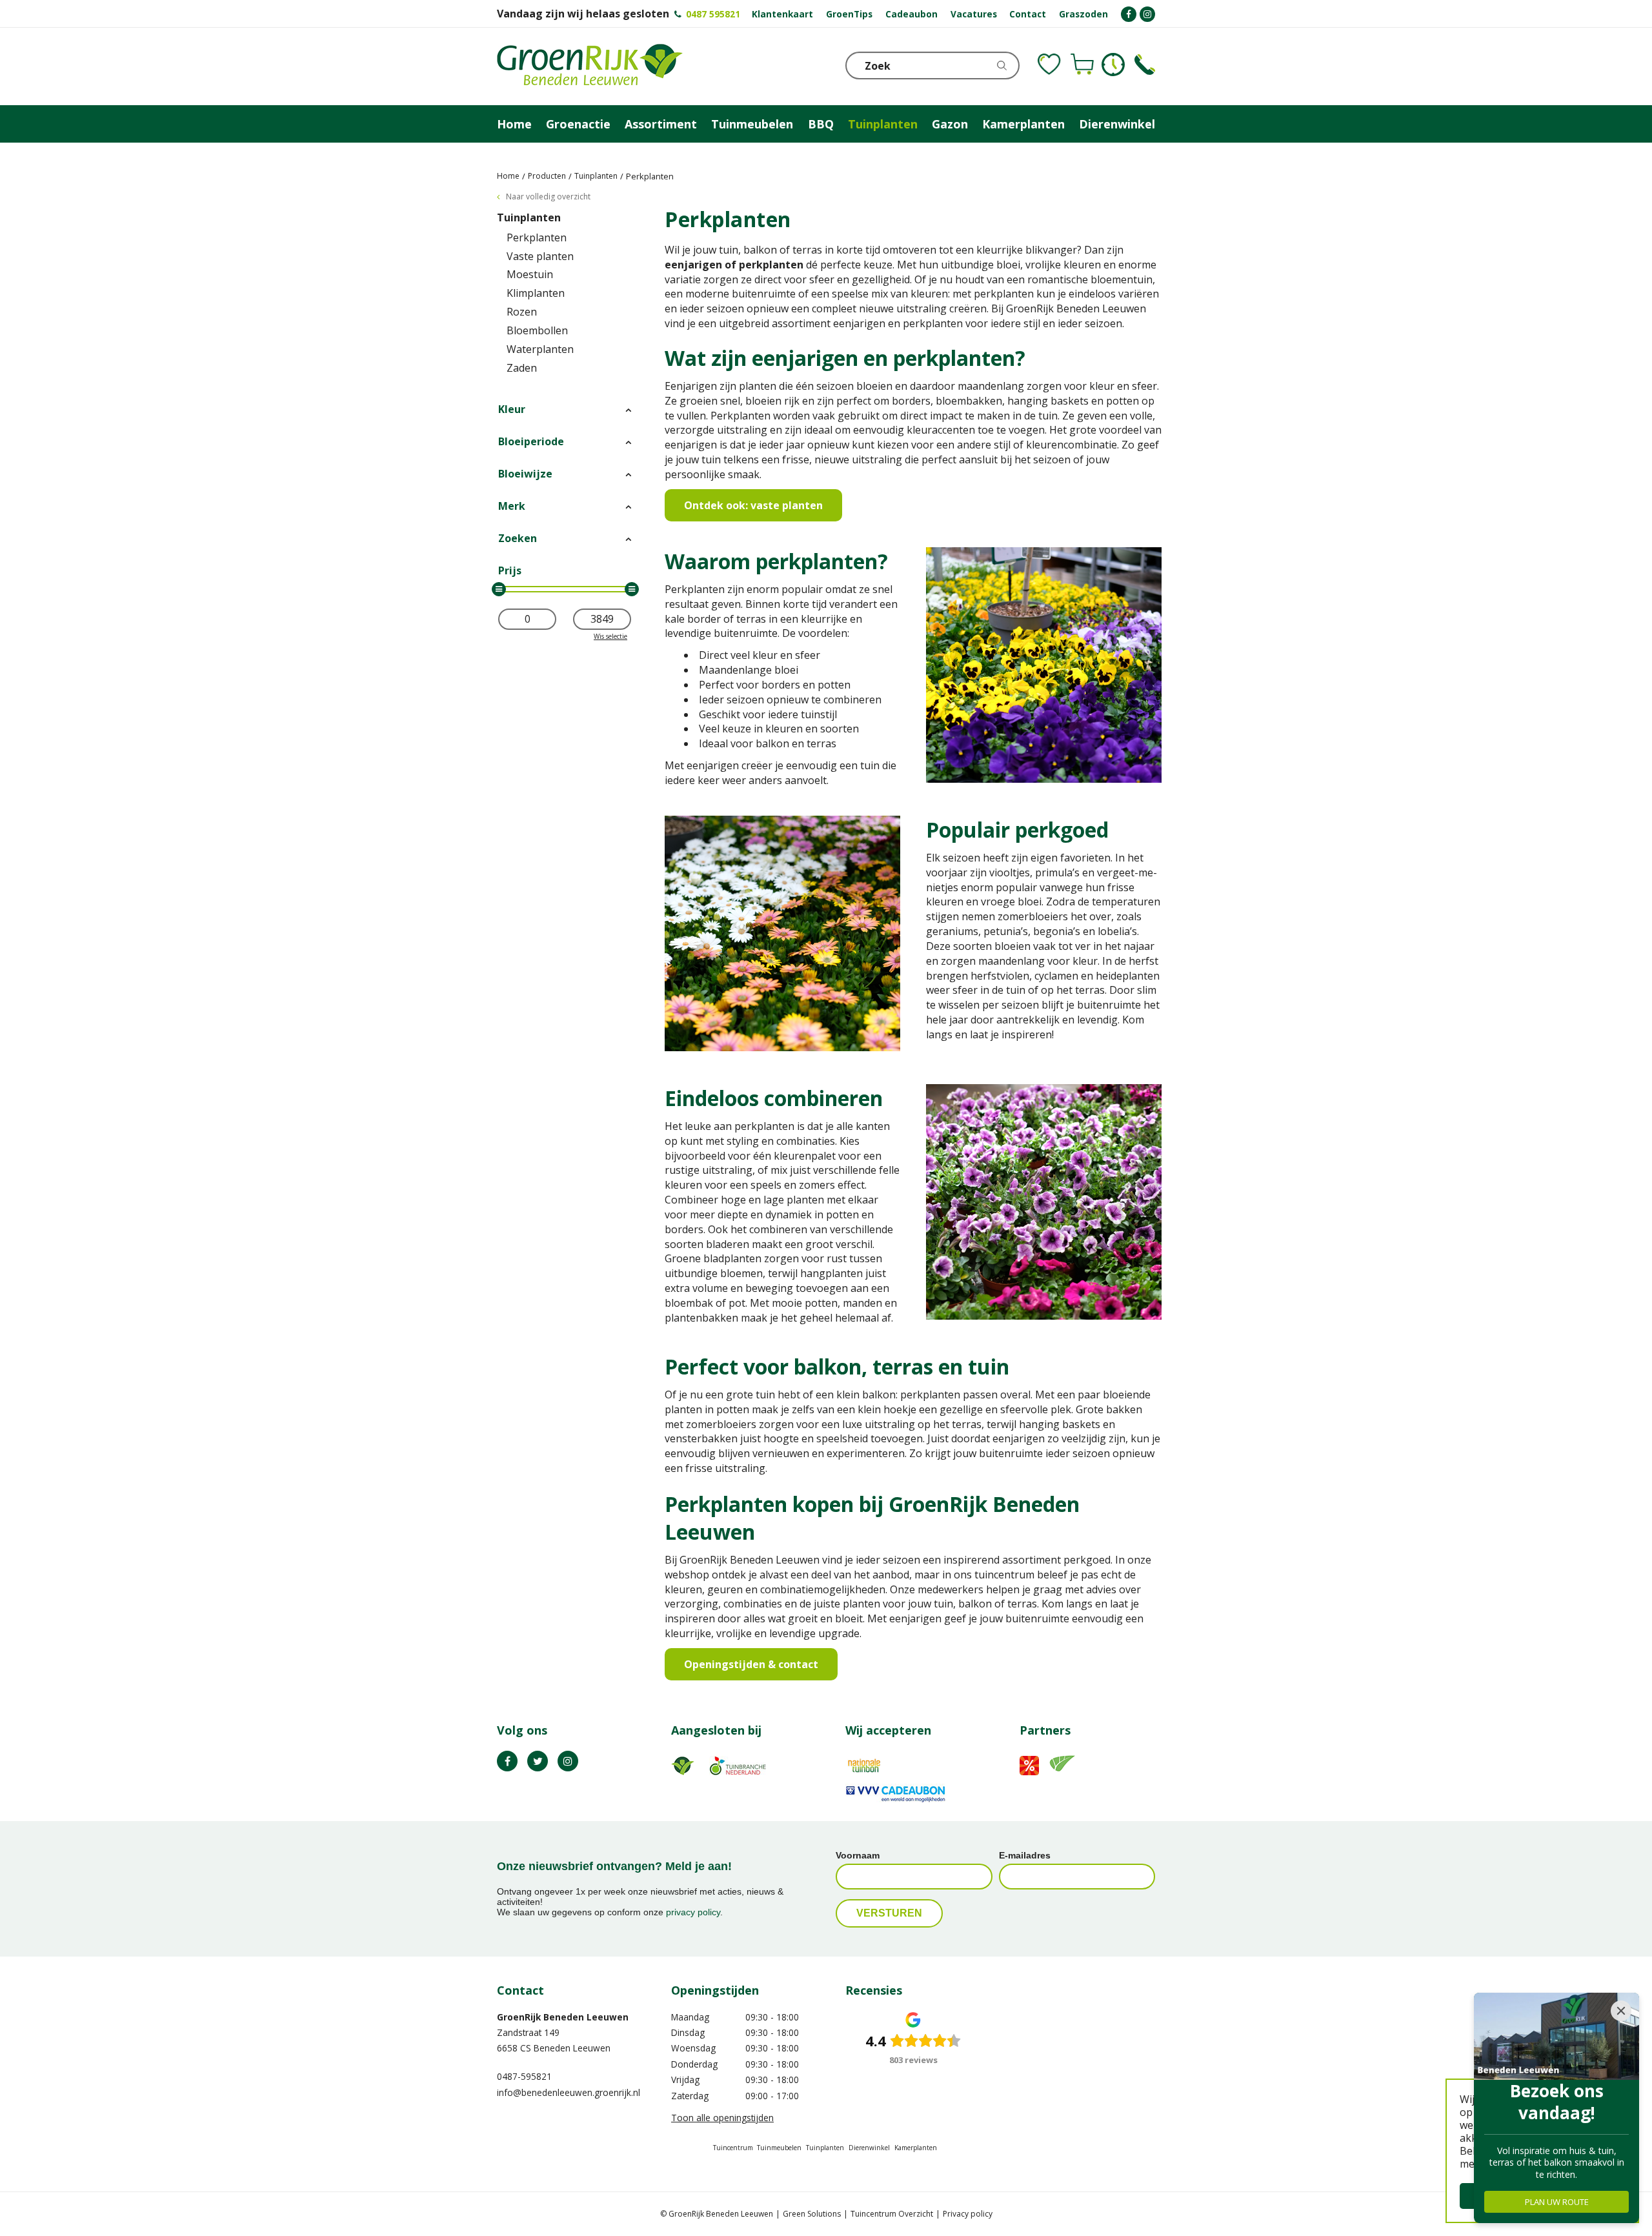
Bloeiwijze (525, 474)
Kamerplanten (916, 2148)
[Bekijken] (1082, 65)
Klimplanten (536, 293)
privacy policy (693, 1912)
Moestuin (530, 274)
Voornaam (858, 1855)
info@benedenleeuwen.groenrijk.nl (569, 2092)
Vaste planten (540, 256)
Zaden (522, 368)
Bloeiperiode (531, 441)
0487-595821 (524, 2076)
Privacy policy (968, 2214)
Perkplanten (537, 237)
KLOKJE (1113, 65)
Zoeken (518, 538)
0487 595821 (713, 14)
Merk (512, 506)
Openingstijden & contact (751, 1664)
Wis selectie (610, 636)
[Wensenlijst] (1049, 65)
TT (538, 1761)
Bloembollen (537, 330)
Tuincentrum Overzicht (892, 2214)
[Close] (1621, 2011)
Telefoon (1145, 65)
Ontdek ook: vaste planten (753, 505)
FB (507, 1761)
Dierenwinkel (869, 2148)
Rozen (522, 312)
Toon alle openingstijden (722, 2118)
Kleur (512, 409)
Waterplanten (540, 349)
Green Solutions (812, 2214)
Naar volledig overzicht (548, 196)
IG (568, 1761)
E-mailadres (1025, 1855)
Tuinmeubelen (779, 2148)
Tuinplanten (529, 217)
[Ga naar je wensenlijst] (1049, 65)
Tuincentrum (733, 2148)
